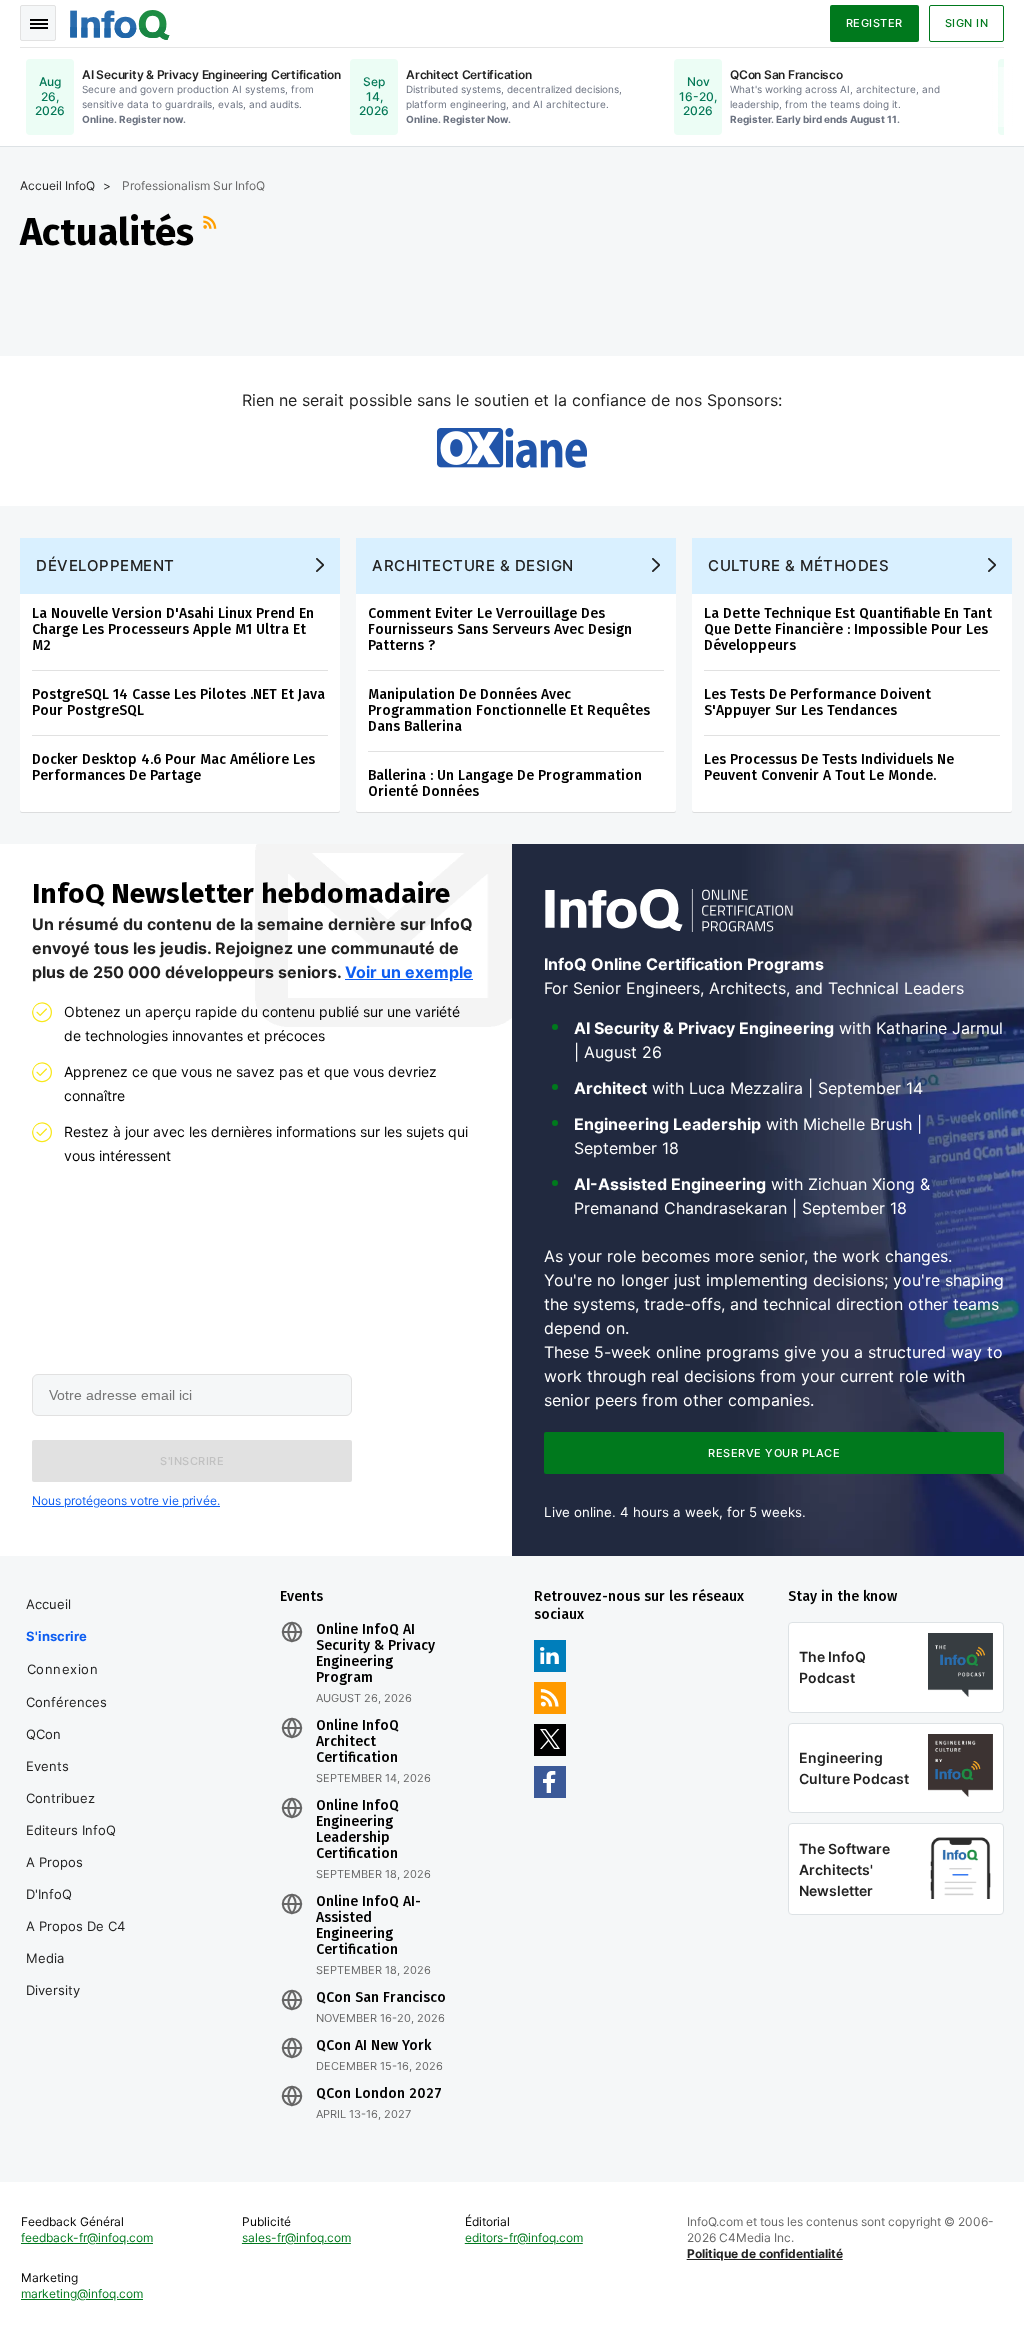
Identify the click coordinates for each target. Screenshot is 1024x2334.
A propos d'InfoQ (54, 1878)
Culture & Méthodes (798, 565)
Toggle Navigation (38, 23)
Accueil (48, 1604)
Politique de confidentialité (765, 2253)
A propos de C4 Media (75, 1942)
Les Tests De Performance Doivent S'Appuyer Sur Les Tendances (817, 702)
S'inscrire (56, 1636)
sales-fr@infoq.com (296, 2237)
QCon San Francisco (381, 1998)
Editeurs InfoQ (71, 1830)
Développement (105, 565)
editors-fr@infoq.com (524, 2237)
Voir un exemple (409, 972)
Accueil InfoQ (57, 185)
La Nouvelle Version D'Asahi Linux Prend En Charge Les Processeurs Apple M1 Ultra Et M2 (173, 629)
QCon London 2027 (379, 2094)
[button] (192, 1461)
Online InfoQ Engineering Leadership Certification (357, 1830)
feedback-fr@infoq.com (87, 2237)
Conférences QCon (66, 1718)
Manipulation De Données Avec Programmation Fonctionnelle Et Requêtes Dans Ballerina (509, 710)
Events (47, 1766)
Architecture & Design (473, 565)
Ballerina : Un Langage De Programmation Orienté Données (505, 783)
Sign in (967, 23)
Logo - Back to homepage (120, 22)
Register (874, 23)
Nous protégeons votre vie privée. (126, 1500)
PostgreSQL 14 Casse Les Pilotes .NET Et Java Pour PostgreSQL (178, 702)
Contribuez (60, 1798)
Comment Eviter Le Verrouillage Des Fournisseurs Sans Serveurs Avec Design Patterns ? (500, 629)
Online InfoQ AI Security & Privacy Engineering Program (375, 1654)
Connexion (63, 1669)
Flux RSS (212, 232)
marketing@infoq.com (82, 2293)
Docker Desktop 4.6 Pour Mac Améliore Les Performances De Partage (173, 767)
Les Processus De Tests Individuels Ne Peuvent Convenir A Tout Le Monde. (829, 767)
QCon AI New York (373, 2046)
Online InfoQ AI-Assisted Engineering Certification (368, 1926)
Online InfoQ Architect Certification (357, 1742)
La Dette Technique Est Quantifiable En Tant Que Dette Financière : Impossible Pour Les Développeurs (848, 629)
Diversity (53, 1990)
